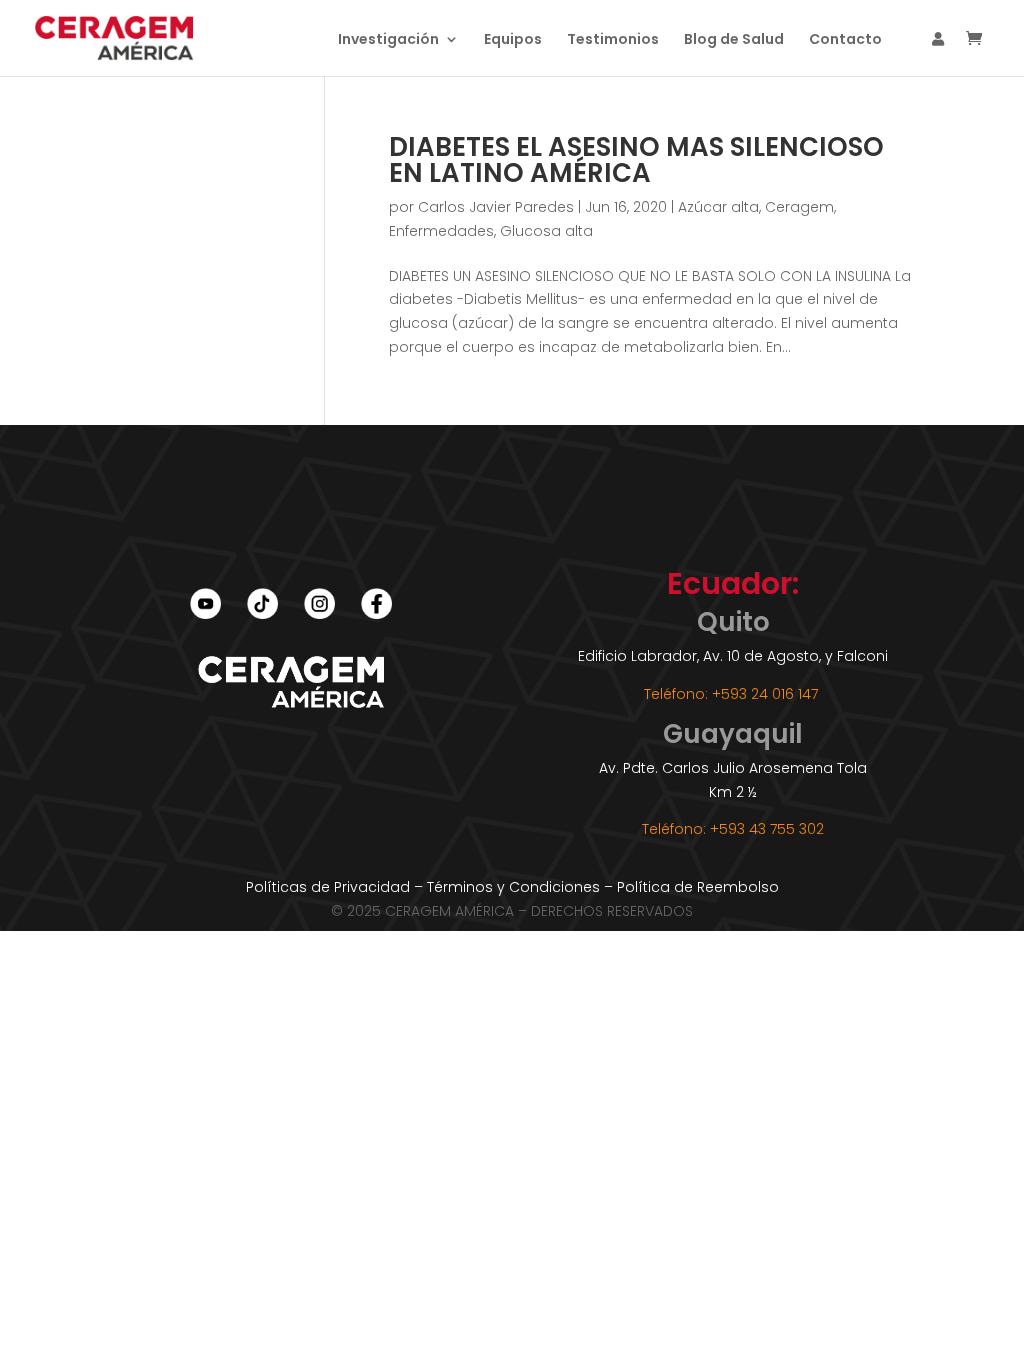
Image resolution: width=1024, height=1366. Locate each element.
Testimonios (613, 40)
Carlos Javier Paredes (496, 207)
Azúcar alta (718, 207)
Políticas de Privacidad (328, 887)
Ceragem (799, 207)
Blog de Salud (734, 40)
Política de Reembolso (698, 887)
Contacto (845, 40)
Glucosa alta (546, 231)
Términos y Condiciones (513, 887)
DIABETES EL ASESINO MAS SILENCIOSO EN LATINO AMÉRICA (636, 160)
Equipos (513, 40)
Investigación (388, 40)
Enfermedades (441, 231)
